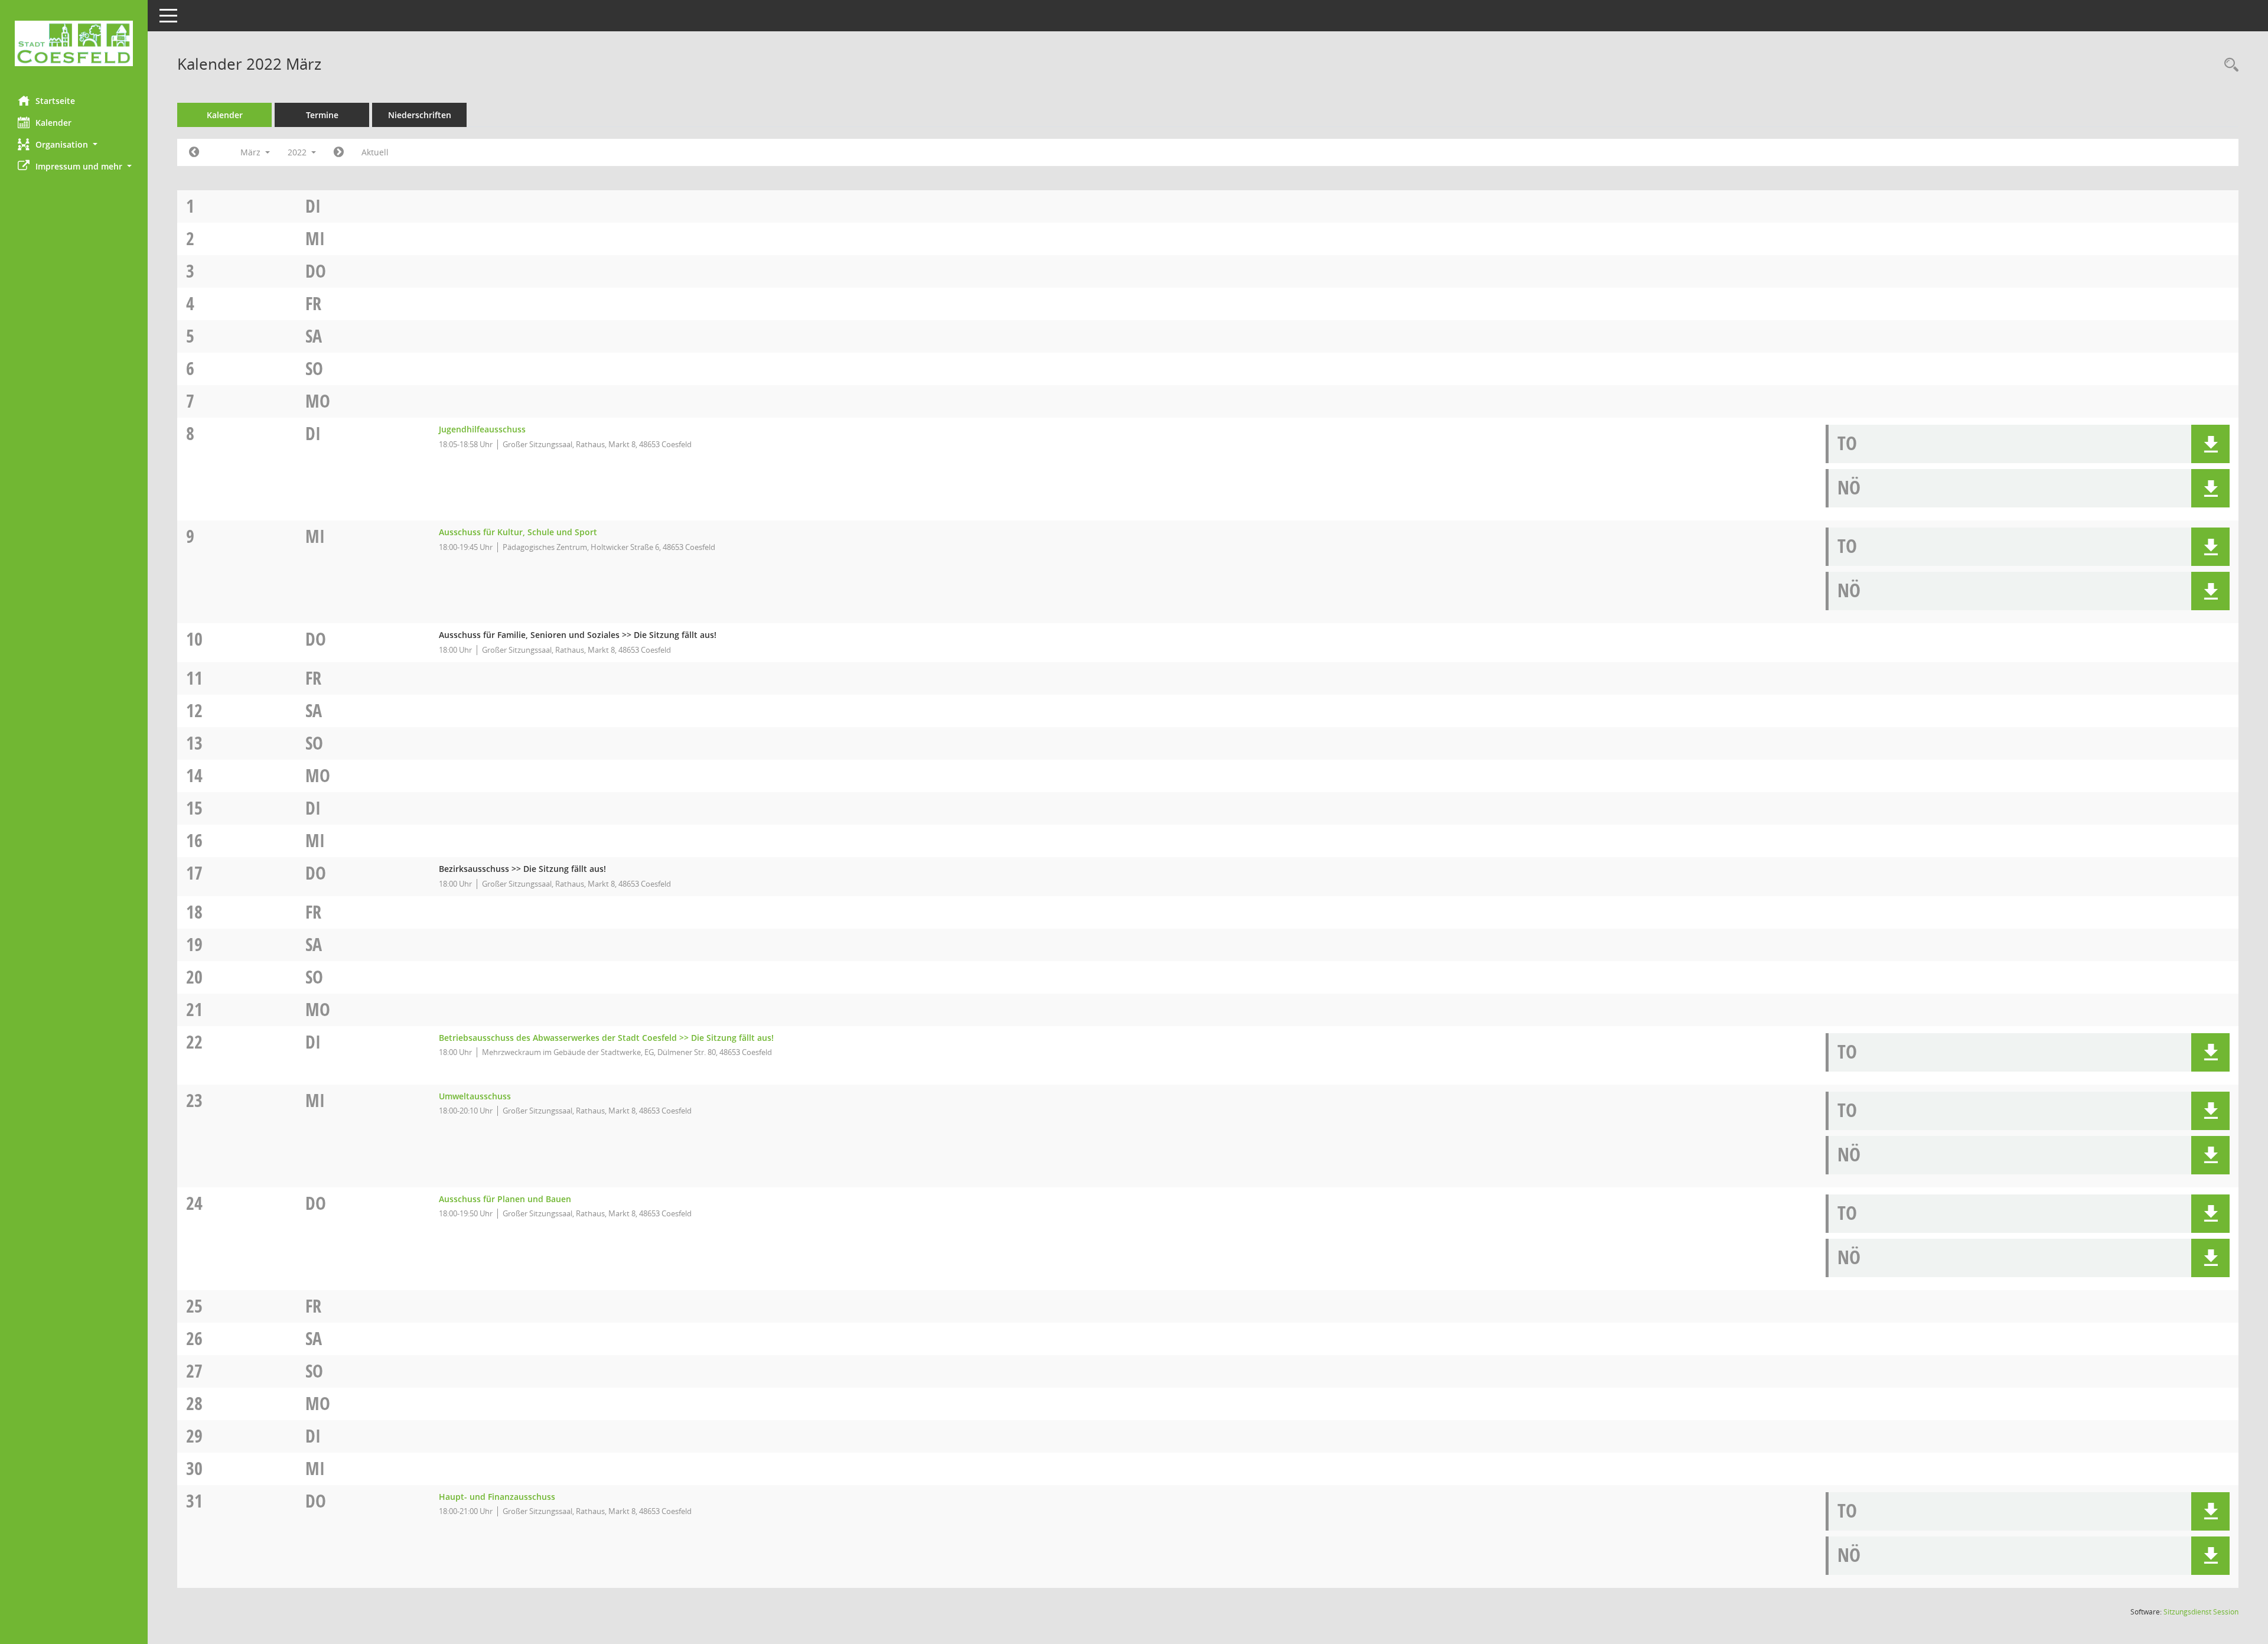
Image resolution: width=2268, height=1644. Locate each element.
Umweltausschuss (475, 1096)
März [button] (252, 152)
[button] (74, 144)
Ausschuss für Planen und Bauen (505, 1199)
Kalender (53, 123)
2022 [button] (298, 152)
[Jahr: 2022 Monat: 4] (339, 152)
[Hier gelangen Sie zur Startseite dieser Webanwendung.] (74, 43)
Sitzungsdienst (2201, 1612)
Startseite (55, 101)
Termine (322, 115)
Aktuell (375, 152)
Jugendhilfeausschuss (482, 429)
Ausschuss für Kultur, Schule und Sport (518, 532)
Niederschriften (420, 115)
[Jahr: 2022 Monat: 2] (194, 152)
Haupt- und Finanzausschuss (497, 1497)
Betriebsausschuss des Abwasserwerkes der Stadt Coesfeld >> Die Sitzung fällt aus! (606, 1038)
